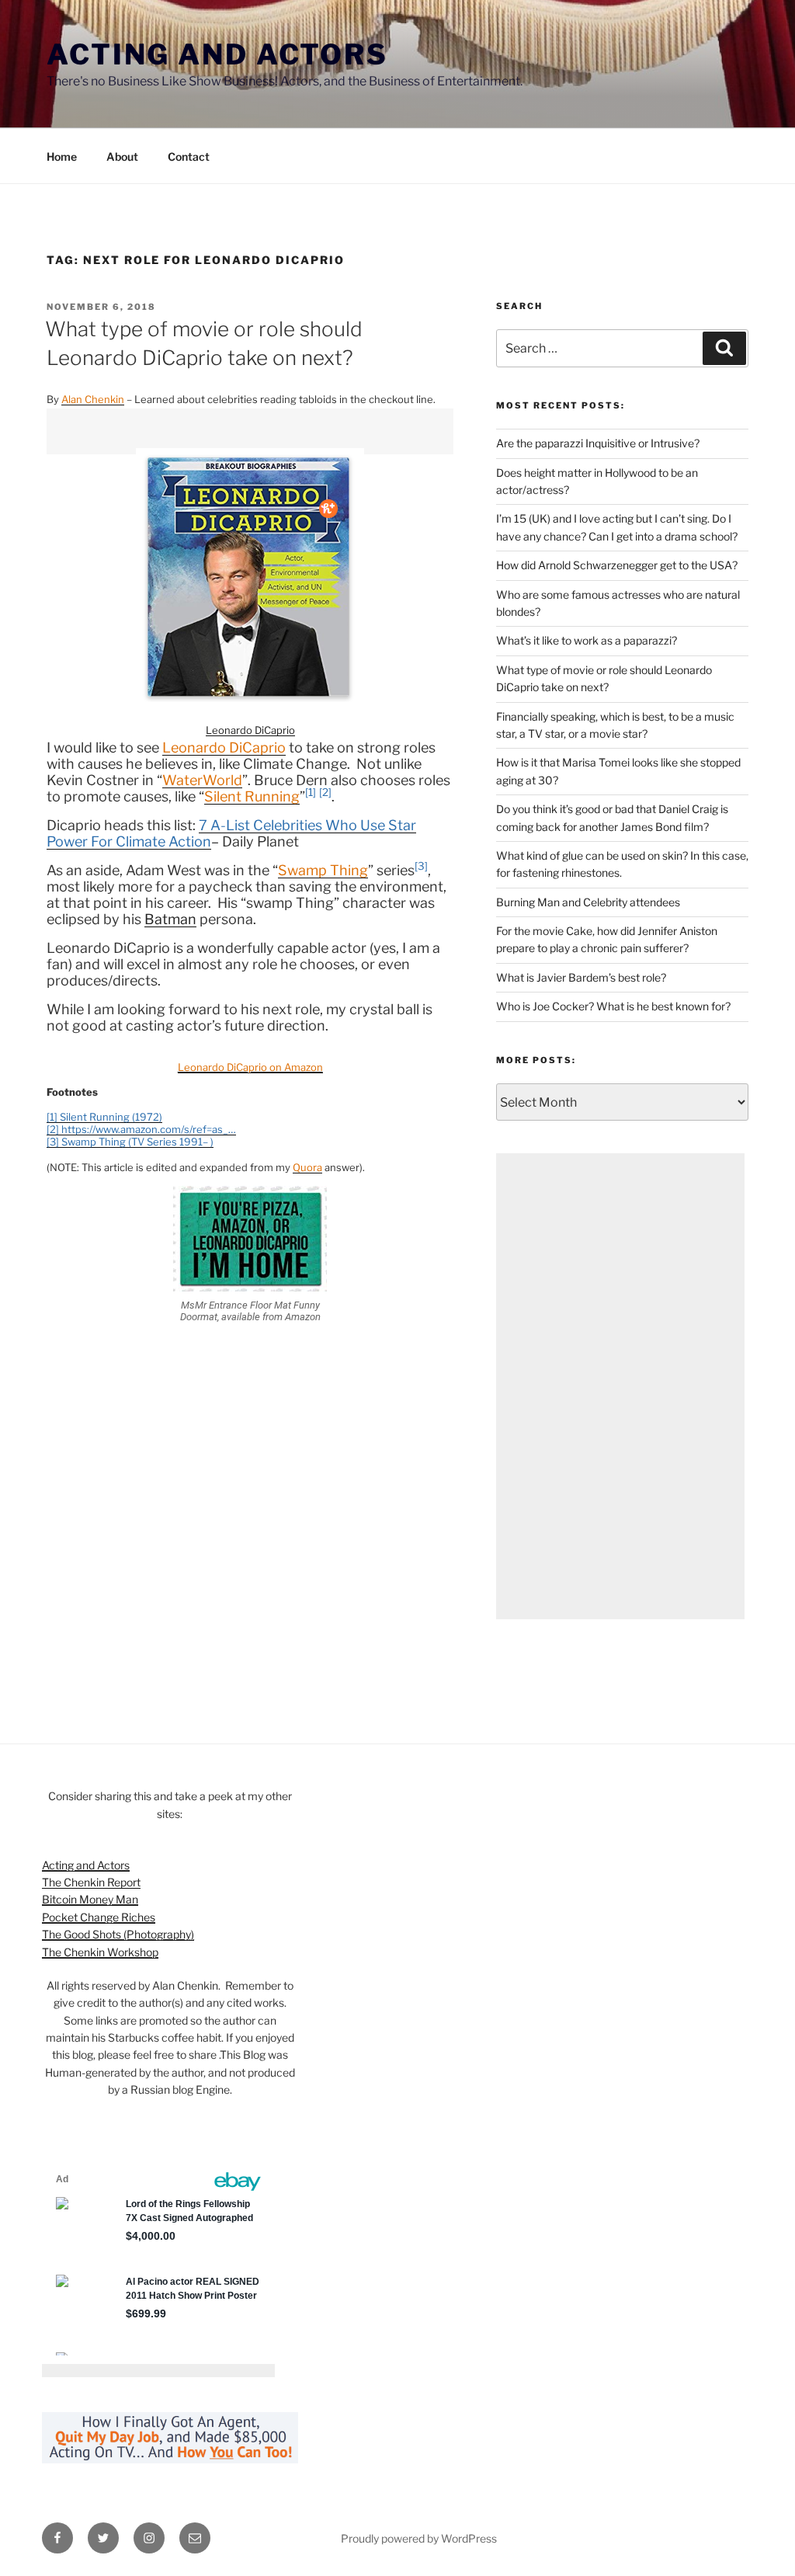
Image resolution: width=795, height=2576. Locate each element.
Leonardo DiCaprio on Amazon (250, 1067)
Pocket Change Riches (99, 1917)
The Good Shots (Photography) (118, 1934)
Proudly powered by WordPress (419, 2538)
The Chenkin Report (91, 1882)
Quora (307, 1167)
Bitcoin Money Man (90, 1899)
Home (62, 156)
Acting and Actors (217, 54)
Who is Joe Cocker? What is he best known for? (613, 1006)
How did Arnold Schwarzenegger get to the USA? (617, 565)
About (122, 156)
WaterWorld (202, 780)
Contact (189, 156)
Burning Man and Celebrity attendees (588, 902)
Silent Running (252, 796)
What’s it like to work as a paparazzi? (587, 640)
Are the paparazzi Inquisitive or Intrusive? (598, 443)
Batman (170, 919)
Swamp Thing (323, 870)
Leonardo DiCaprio (250, 730)
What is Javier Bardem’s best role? (581, 977)
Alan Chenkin (93, 399)
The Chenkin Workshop (100, 1952)
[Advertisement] (620, 1386)
